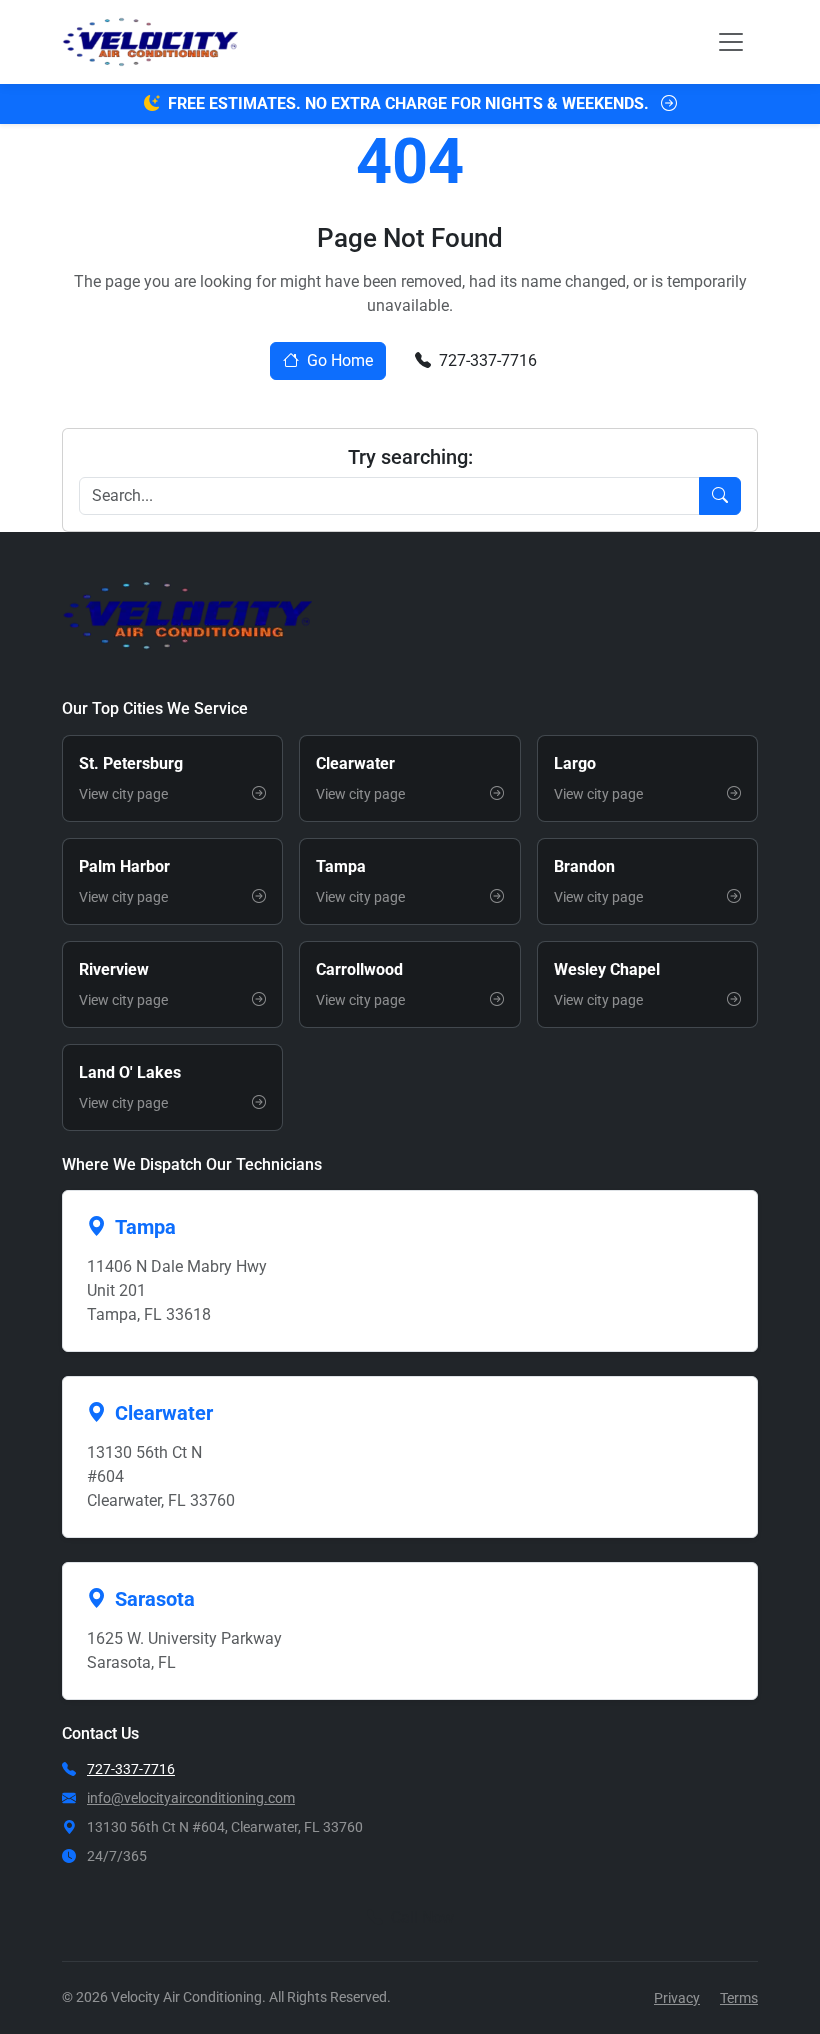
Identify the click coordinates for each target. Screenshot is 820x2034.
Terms (739, 1998)
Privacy (677, 1998)
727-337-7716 (488, 360)
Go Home (340, 360)
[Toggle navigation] (731, 42)
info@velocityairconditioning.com (191, 1798)
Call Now (422, 1917)
